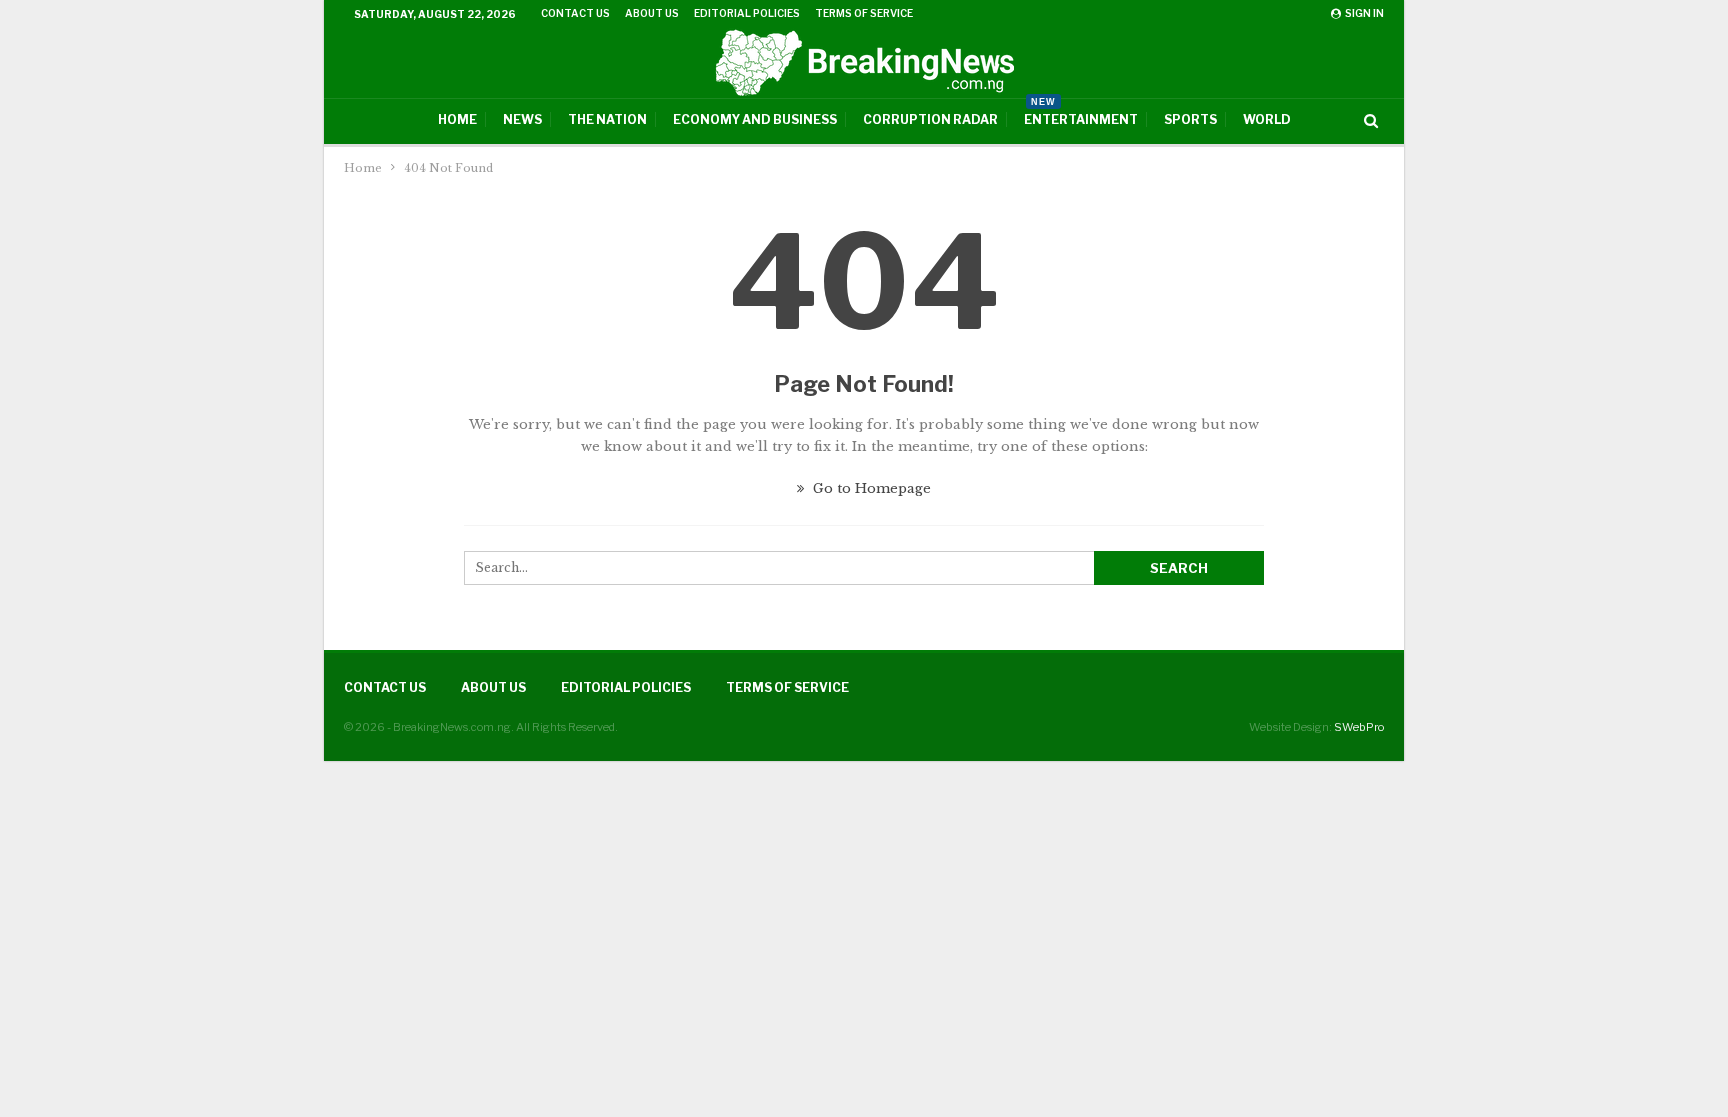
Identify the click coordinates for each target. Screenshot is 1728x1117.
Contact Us (575, 13)
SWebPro (1359, 727)
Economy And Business (755, 119)
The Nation (607, 119)
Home (457, 119)
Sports (1190, 119)
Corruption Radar (930, 119)
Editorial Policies (747, 13)
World (1267, 119)
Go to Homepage (870, 488)
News (522, 119)
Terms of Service (864, 13)
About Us (652, 13)
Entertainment (1081, 113)
